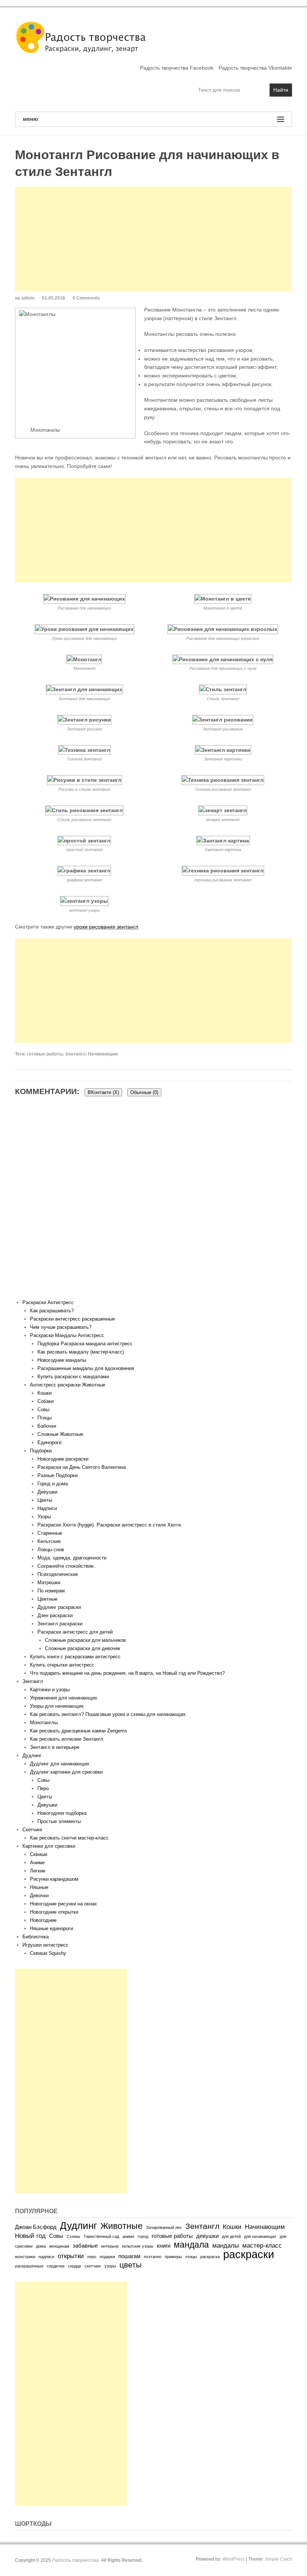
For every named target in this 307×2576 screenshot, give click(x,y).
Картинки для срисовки (49, 1846)
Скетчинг (33, 1830)
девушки (207, 2236)
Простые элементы (59, 1821)
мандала (191, 2245)
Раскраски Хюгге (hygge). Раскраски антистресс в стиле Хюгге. (110, 1525)
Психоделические (58, 1574)
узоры (110, 2266)
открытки (71, 2256)
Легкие (38, 1871)
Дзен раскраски (55, 1615)
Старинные (50, 1533)
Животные (121, 2226)
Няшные (39, 1887)
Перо (43, 1788)
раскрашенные (29, 2266)
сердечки (56, 2266)
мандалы (226, 2245)
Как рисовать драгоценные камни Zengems (79, 1731)
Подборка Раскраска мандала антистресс (85, 1344)
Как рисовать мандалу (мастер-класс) (81, 1352)
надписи (46, 2257)
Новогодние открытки (54, 1912)
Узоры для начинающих (57, 1706)
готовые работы (45, 1054)
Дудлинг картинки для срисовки (66, 1772)
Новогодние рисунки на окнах (63, 1904)
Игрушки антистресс (45, 1945)
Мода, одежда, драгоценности (72, 1558)
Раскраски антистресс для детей (75, 1632)
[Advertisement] (153, 239)
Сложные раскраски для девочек (83, 1648)
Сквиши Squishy (48, 1953)
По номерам (51, 1591)
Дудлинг (32, 1755)
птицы (191, 2257)
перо (92, 2257)
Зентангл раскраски (60, 1624)
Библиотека (36, 1937)
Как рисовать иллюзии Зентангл (67, 1739)
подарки (107, 2257)
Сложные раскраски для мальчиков (85, 1640)
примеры (173, 2257)
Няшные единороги (51, 1928)
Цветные (47, 1599)
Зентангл (75, 1054)
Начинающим (103, 1054)
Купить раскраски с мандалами (73, 1377)
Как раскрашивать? (52, 1311)
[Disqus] (153, 1203)
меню (31, 119)
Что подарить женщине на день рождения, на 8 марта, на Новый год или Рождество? (127, 1673)
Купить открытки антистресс (62, 1665)
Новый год (30, 2236)
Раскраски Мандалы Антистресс (67, 1335)
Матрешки (49, 1582)
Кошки (45, 1393)
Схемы (73, 2236)
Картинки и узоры (50, 1690)
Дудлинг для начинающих (60, 1764)
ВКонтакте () (103, 1092)
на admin (25, 298)
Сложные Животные (60, 1434)
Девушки (47, 1492)
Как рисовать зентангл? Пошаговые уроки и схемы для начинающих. (109, 1714)
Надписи (47, 1508)
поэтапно (153, 2257)
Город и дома (53, 1484)
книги (164, 2246)
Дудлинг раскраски (59, 1607)
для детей (231, 2236)
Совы (43, 1409)
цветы (130, 2265)
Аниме (37, 1863)
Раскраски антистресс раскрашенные (72, 1319)
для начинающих (260, 2236)
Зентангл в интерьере (55, 1747)
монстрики (25, 2257)
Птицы (45, 1418)
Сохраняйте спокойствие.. (67, 1566)
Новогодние (43, 1920)
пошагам (129, 2256)
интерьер (110, 2246)
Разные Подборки (57, 1475)
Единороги (49, 1442)
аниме (128, 2236)
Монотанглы (44, 1723)
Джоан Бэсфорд (36, 2227)
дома (41, 2246)
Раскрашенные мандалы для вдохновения (86, 1368)
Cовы (43, 1780)
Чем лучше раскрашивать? (61, 1327)
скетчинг (93, 2266)
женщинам (59, 2246)
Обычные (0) (144, 1092)
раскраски (249, 2254)
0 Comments (86, 298)
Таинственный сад (101, 2236)
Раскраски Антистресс (48, 1302)
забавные (85, 2246)
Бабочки (47, 1426)
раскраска (210, 2257)
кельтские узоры (138, 2246)
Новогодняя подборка (62, 1813)
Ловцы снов (51, 1550)
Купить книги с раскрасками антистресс (75, 1657)
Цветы (45, 1500)
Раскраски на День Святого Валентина (82, 1467)
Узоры (44, 1517)
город (143, 2236)
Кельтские (49, 1541)
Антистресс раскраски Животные (68, 1385)
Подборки (41, 1451)
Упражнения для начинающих (64, 1698)
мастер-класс (262, 2245)
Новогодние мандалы (62, 1360)
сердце (75, 2266)
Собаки (45, 1401)
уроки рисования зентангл (106, 927)
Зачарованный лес (164, 2227)
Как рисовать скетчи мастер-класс (69, 1838)
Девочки (39, 1895)
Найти (281, 90)
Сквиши (39, 1854)
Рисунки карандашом (54, 1879)
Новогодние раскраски (63, 1459)
